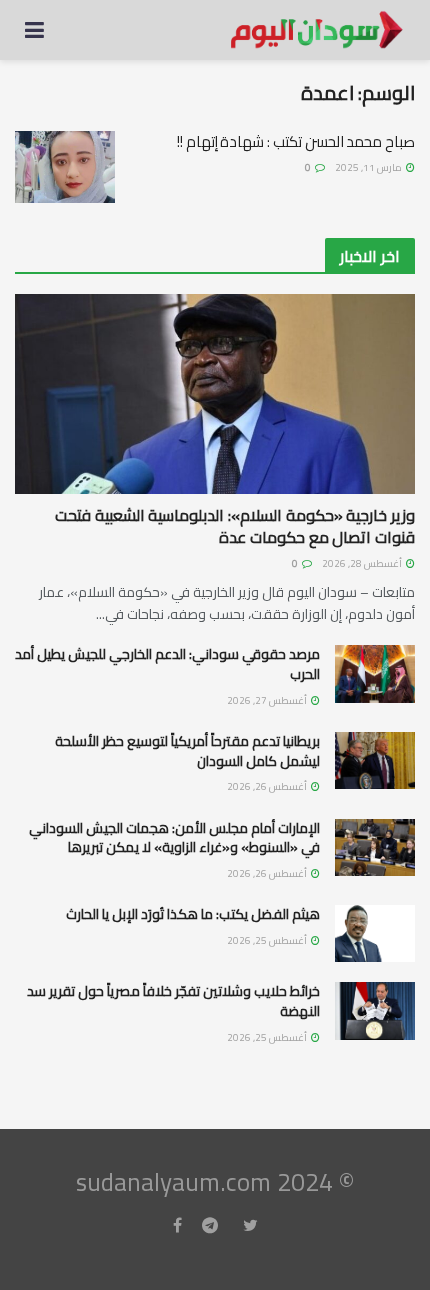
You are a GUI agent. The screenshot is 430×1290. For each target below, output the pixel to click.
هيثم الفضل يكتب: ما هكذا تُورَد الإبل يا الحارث (193, 914)
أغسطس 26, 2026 (268, 786)
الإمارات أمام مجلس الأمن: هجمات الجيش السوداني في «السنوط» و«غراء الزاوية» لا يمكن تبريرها (174, 838)
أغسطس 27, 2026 (268, 700)
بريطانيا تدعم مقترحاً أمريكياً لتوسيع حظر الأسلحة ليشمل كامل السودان (187, 751)
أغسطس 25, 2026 (268, 940)
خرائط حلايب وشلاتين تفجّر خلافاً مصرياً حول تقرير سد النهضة (173, 1001)
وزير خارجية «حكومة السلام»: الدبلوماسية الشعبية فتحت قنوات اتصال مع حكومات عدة (235, 526)
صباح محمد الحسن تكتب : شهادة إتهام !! (296, 141)
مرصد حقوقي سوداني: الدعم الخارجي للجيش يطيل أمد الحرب (167, 664)
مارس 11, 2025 (369, 167)
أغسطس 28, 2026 (363, 563)
